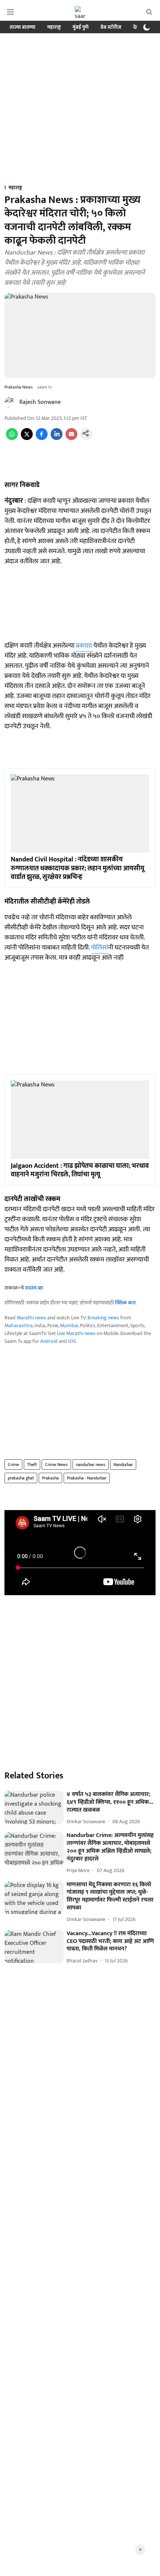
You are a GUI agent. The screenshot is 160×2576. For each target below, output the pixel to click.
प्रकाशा (85, 646)
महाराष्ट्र (54, 27)
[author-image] (10, 402)
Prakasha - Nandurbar (87, 1478)
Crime (13, 1465)
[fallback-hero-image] (34, 1808)
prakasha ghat (21, 1478)
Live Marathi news (76, 1333)
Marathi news (31, 1318)
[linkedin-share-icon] (57, 438)
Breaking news (103, 1318)
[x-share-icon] (27, 438)
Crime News (56, 1465)
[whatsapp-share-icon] (12, 438)
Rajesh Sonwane (40, 402)
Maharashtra (19, 1326)
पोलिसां (100, 948)
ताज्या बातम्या (23, 27)
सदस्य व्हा (34, 1288)
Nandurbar (123, 1465)
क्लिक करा (125, 1303)
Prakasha (50, 1478)
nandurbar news (91, 1465)
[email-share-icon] (71, 438)
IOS (72, 1341)
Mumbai (69, 1326)
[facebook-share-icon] (42, 438)
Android (49, 1341)
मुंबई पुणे (81, 27)
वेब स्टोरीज (111, 27)
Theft (32, 1465)
